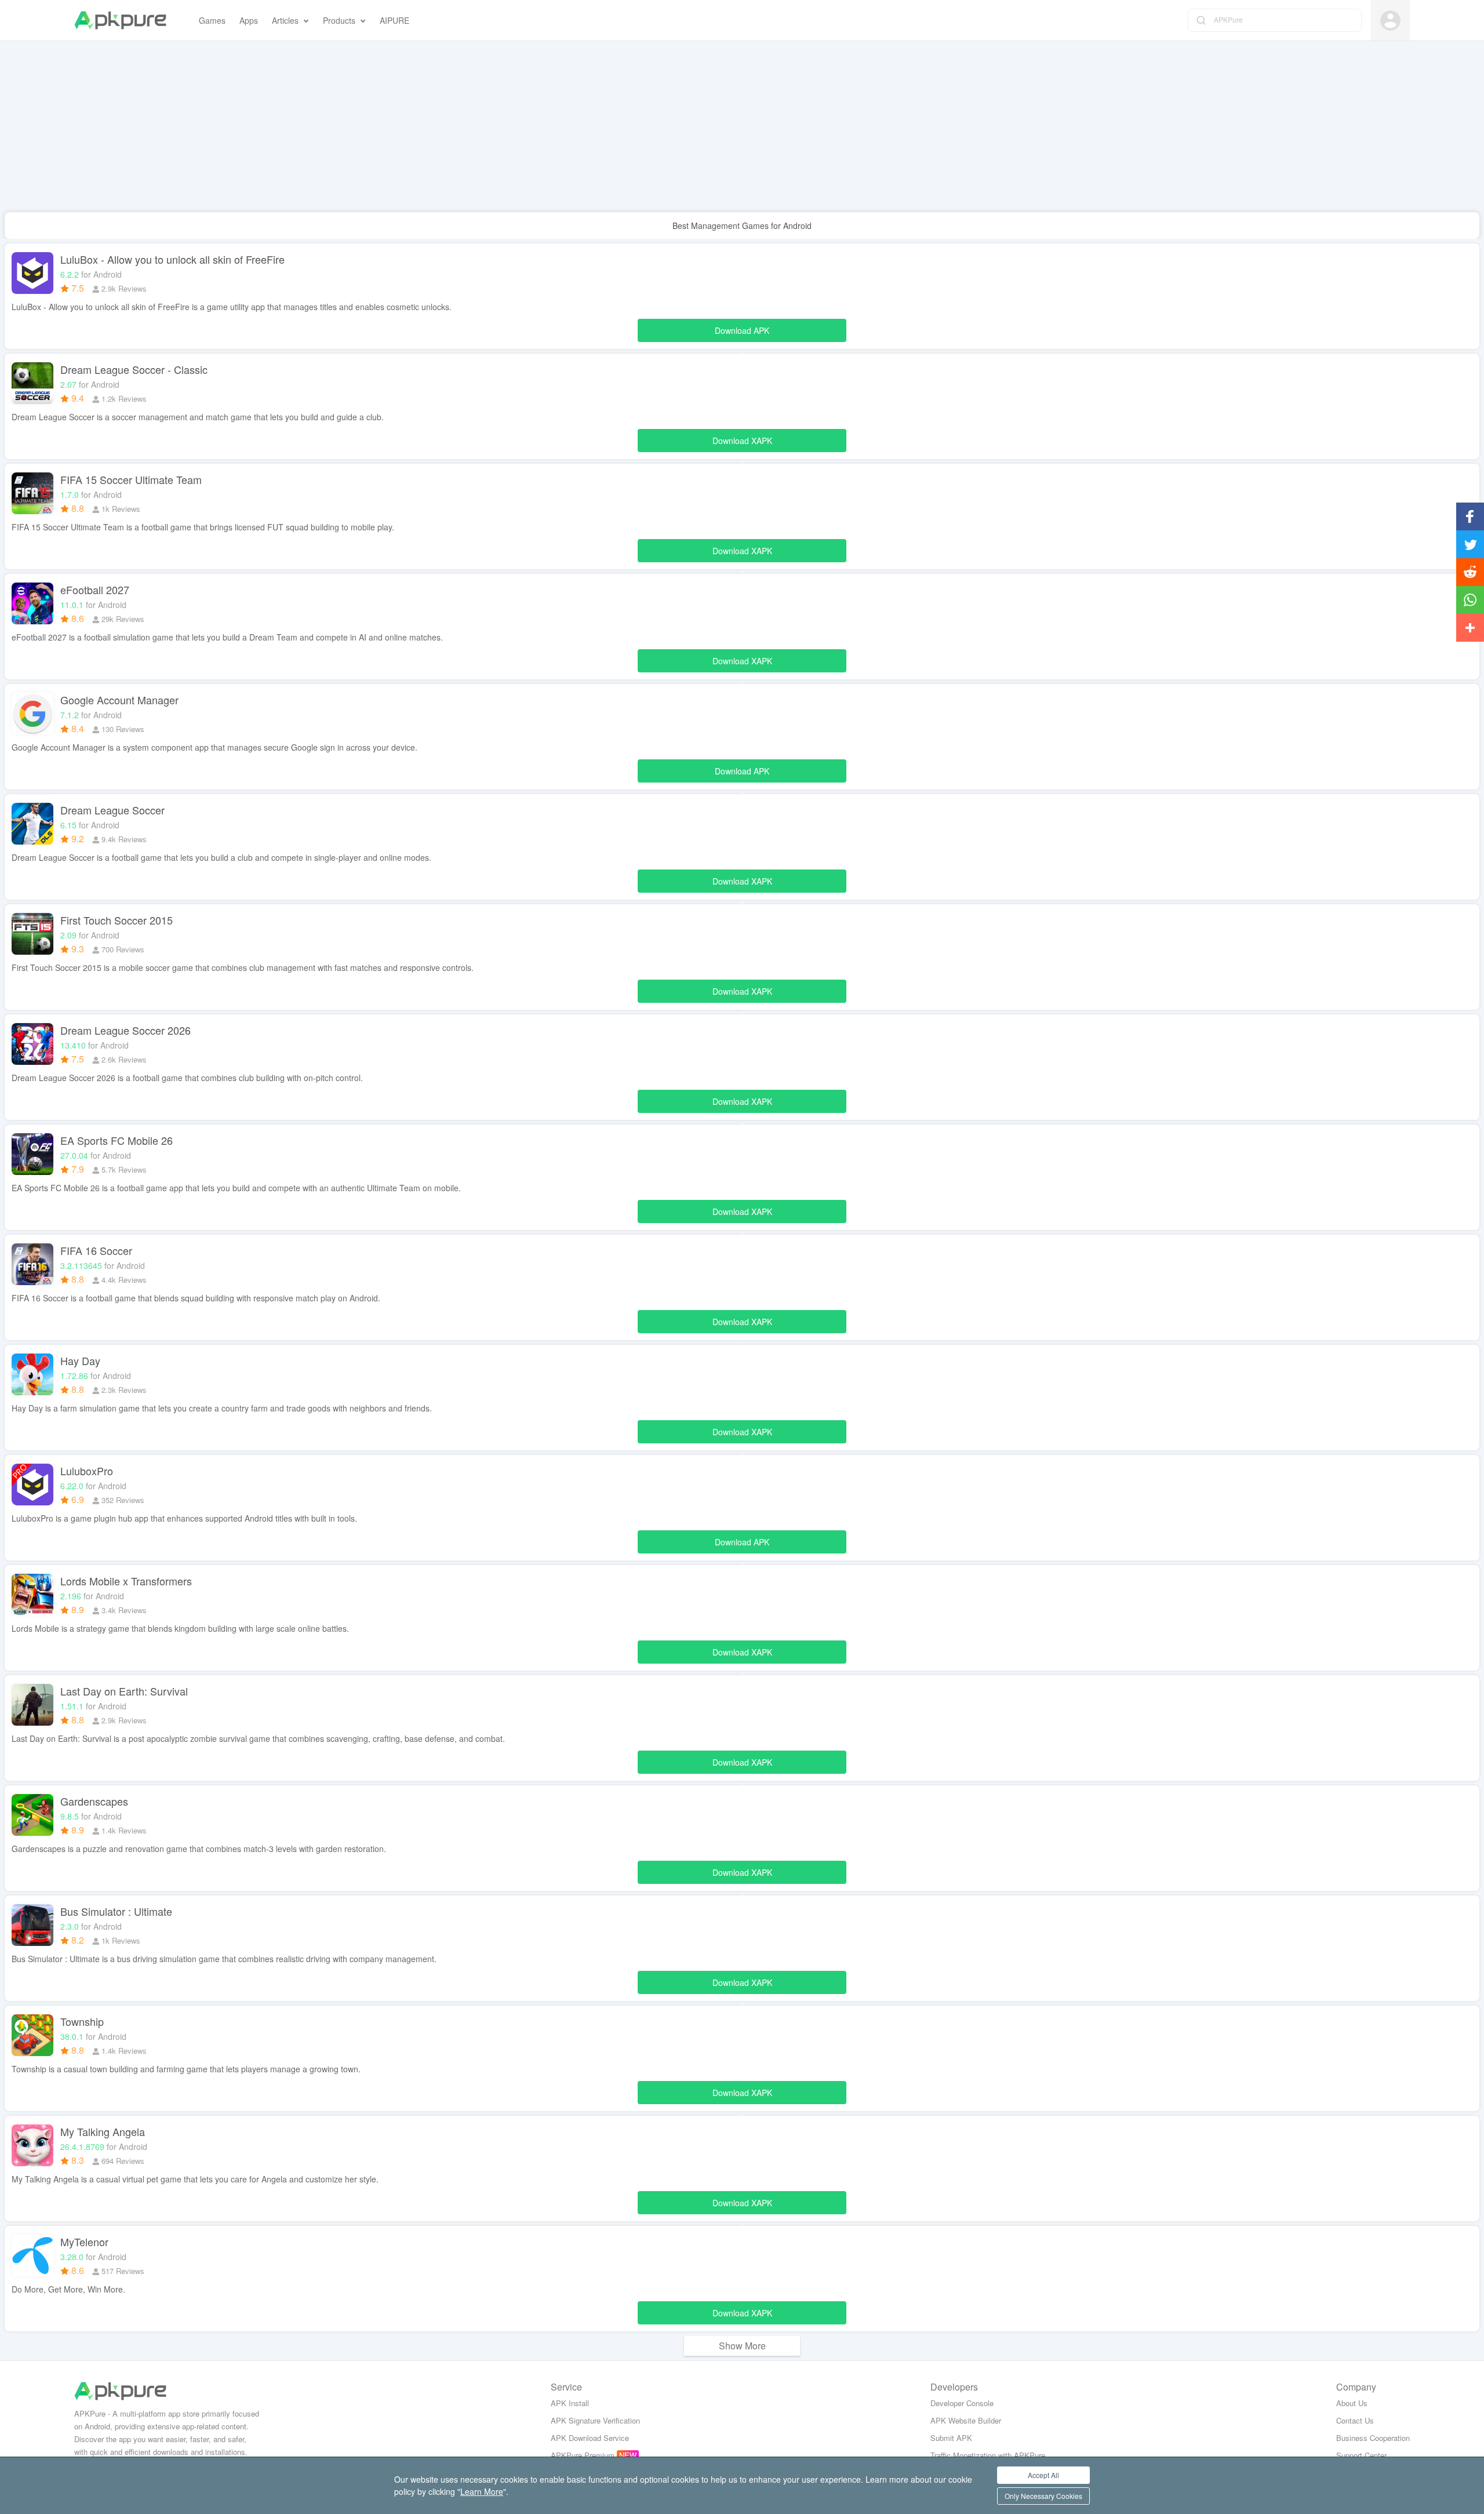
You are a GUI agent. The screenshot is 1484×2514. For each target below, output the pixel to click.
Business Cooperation (1373, 2438)
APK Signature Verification (595, 2420)
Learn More (482, 2491)
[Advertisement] (348, 131)
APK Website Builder (966, 2420)
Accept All (1043, 2475)
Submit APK (951, 2438)
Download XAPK (742, 443)
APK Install (570, 2403)
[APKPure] (120, 20)
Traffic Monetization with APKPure (988, 2455)
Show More (742, 2346)
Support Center (1361, 2455)
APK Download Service (590, 2438)
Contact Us (1355, 2420)
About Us (1352, 2403)
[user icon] (1390, 21)
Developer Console (962, 2403)
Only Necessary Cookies (1043, 2496)
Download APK (742, 333)
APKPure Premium (583, 2455)
